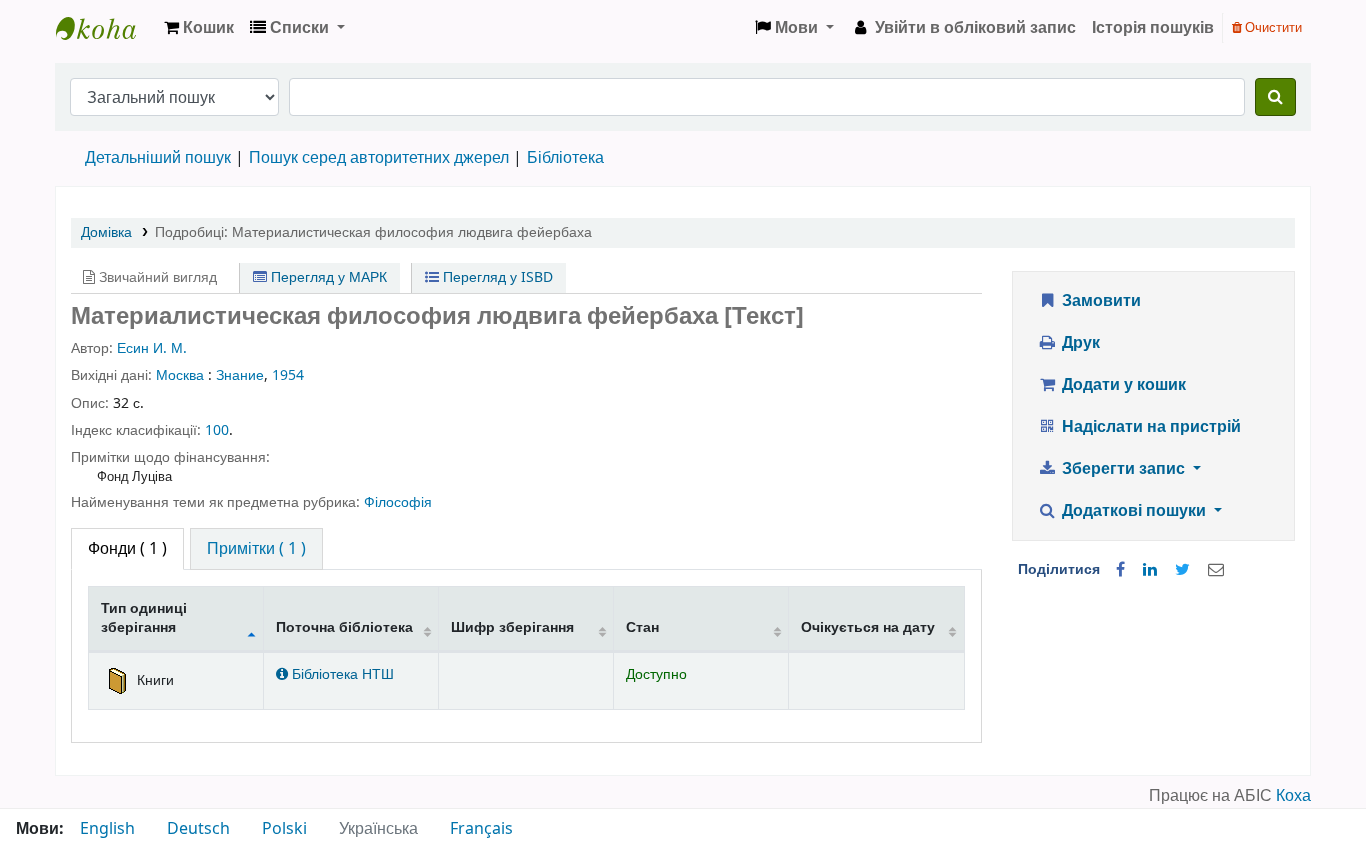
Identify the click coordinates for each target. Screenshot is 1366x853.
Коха (1293, 796)
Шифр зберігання (512, 627)
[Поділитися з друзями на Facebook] (1120, 570)
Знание (240, 375)
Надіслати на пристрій (1149, 427)
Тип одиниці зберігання (144, 618)
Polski (284, 829)
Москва (180, 375)
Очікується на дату (868, 627)
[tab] (256, 549)
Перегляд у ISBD (496, 277)
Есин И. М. (152, 348)
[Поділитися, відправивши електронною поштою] (1216, 570)
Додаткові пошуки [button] (1134, 511)
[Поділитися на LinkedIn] (1150, 570)
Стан (642, 627)
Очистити (1272, 27)
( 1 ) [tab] (127, 549)
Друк (1079, 343)
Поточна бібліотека (344, 627)
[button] (199, 28)
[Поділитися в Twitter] (1182, 570)
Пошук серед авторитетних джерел (379, 158)
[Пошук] (1275, 97)
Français (481, 829)
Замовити (1099, 301)
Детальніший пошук (158, 158)
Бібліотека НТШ (341, 674)
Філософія (398, 502)
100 (217, 430)
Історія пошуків (1153, 28)
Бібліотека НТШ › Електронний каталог (106, 28)
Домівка (106, 232)
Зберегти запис (1123, 469)
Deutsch (198, 829)
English (107, 829)
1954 (288, 375)
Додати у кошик (1122, 385)
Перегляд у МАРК (327, 277)
